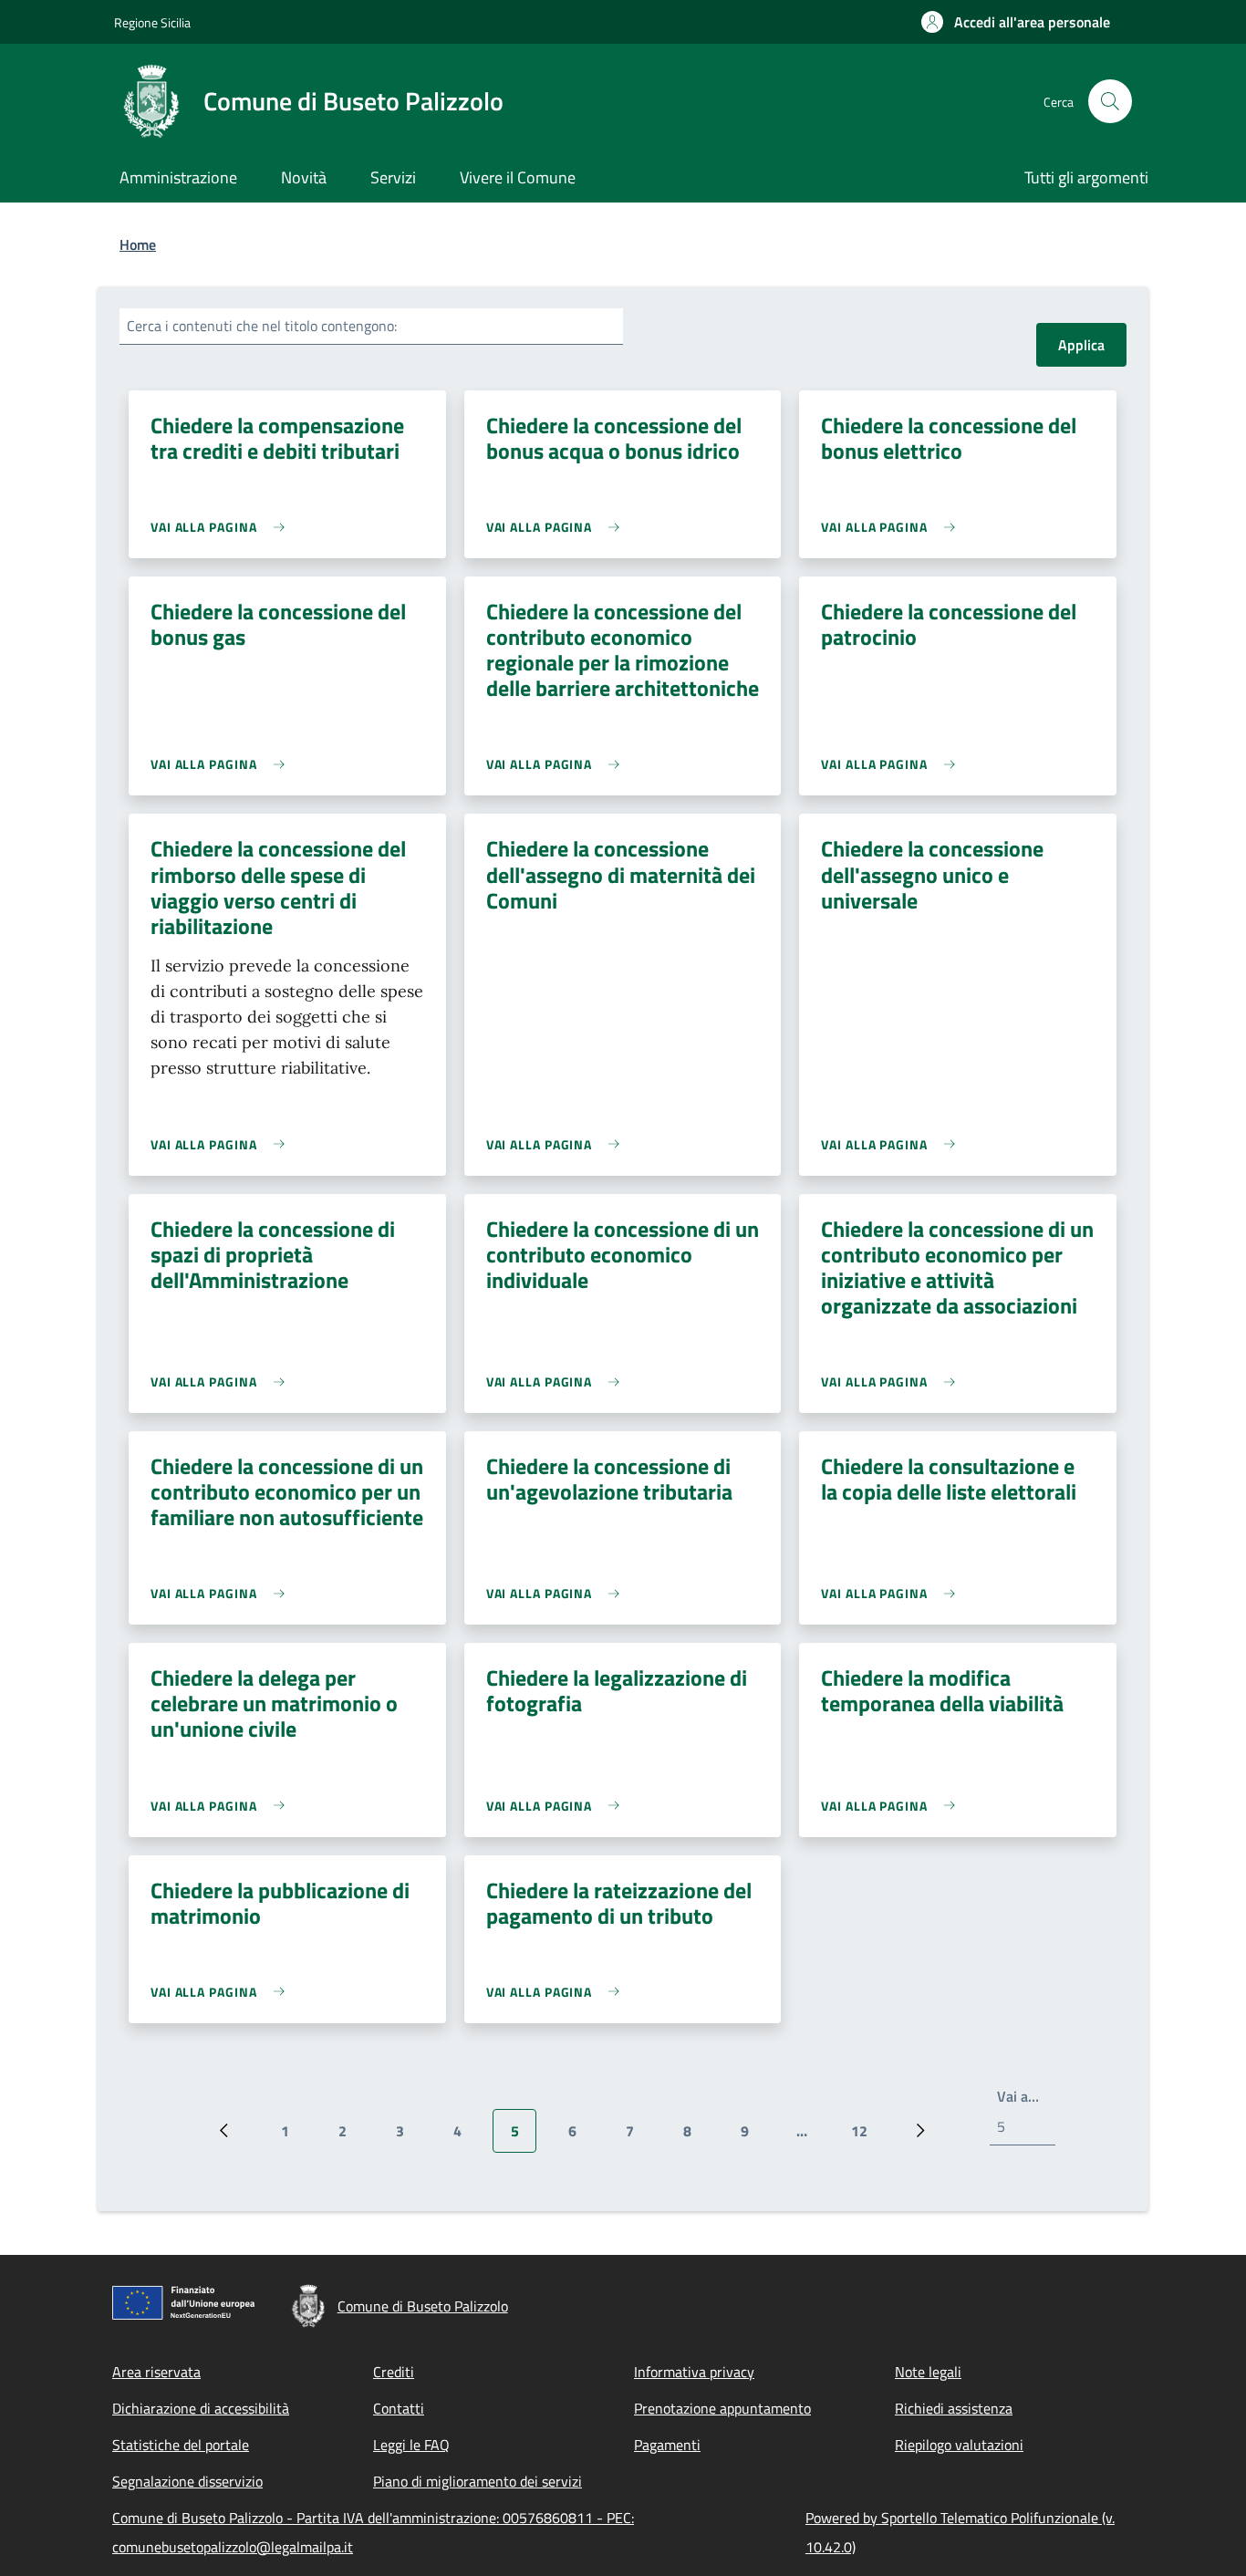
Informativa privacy (694, 2372)
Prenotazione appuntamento (722, 2408)
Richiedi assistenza (954, 2408)
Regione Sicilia (152, 22)
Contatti (399, 2408)
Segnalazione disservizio (187, 2481)
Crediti (394, 2372)
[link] (222, 527)
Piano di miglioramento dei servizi (478, 2481)
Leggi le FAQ (411, 2445)
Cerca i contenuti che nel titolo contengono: (262, 326)
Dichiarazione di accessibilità (201, 2408)
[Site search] (1110, 101)
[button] (1016, 22)
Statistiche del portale (181, 2445)
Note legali (928, 2372)
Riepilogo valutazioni (959, 2445)
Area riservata (156, 2372)
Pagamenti (667, 2445)
